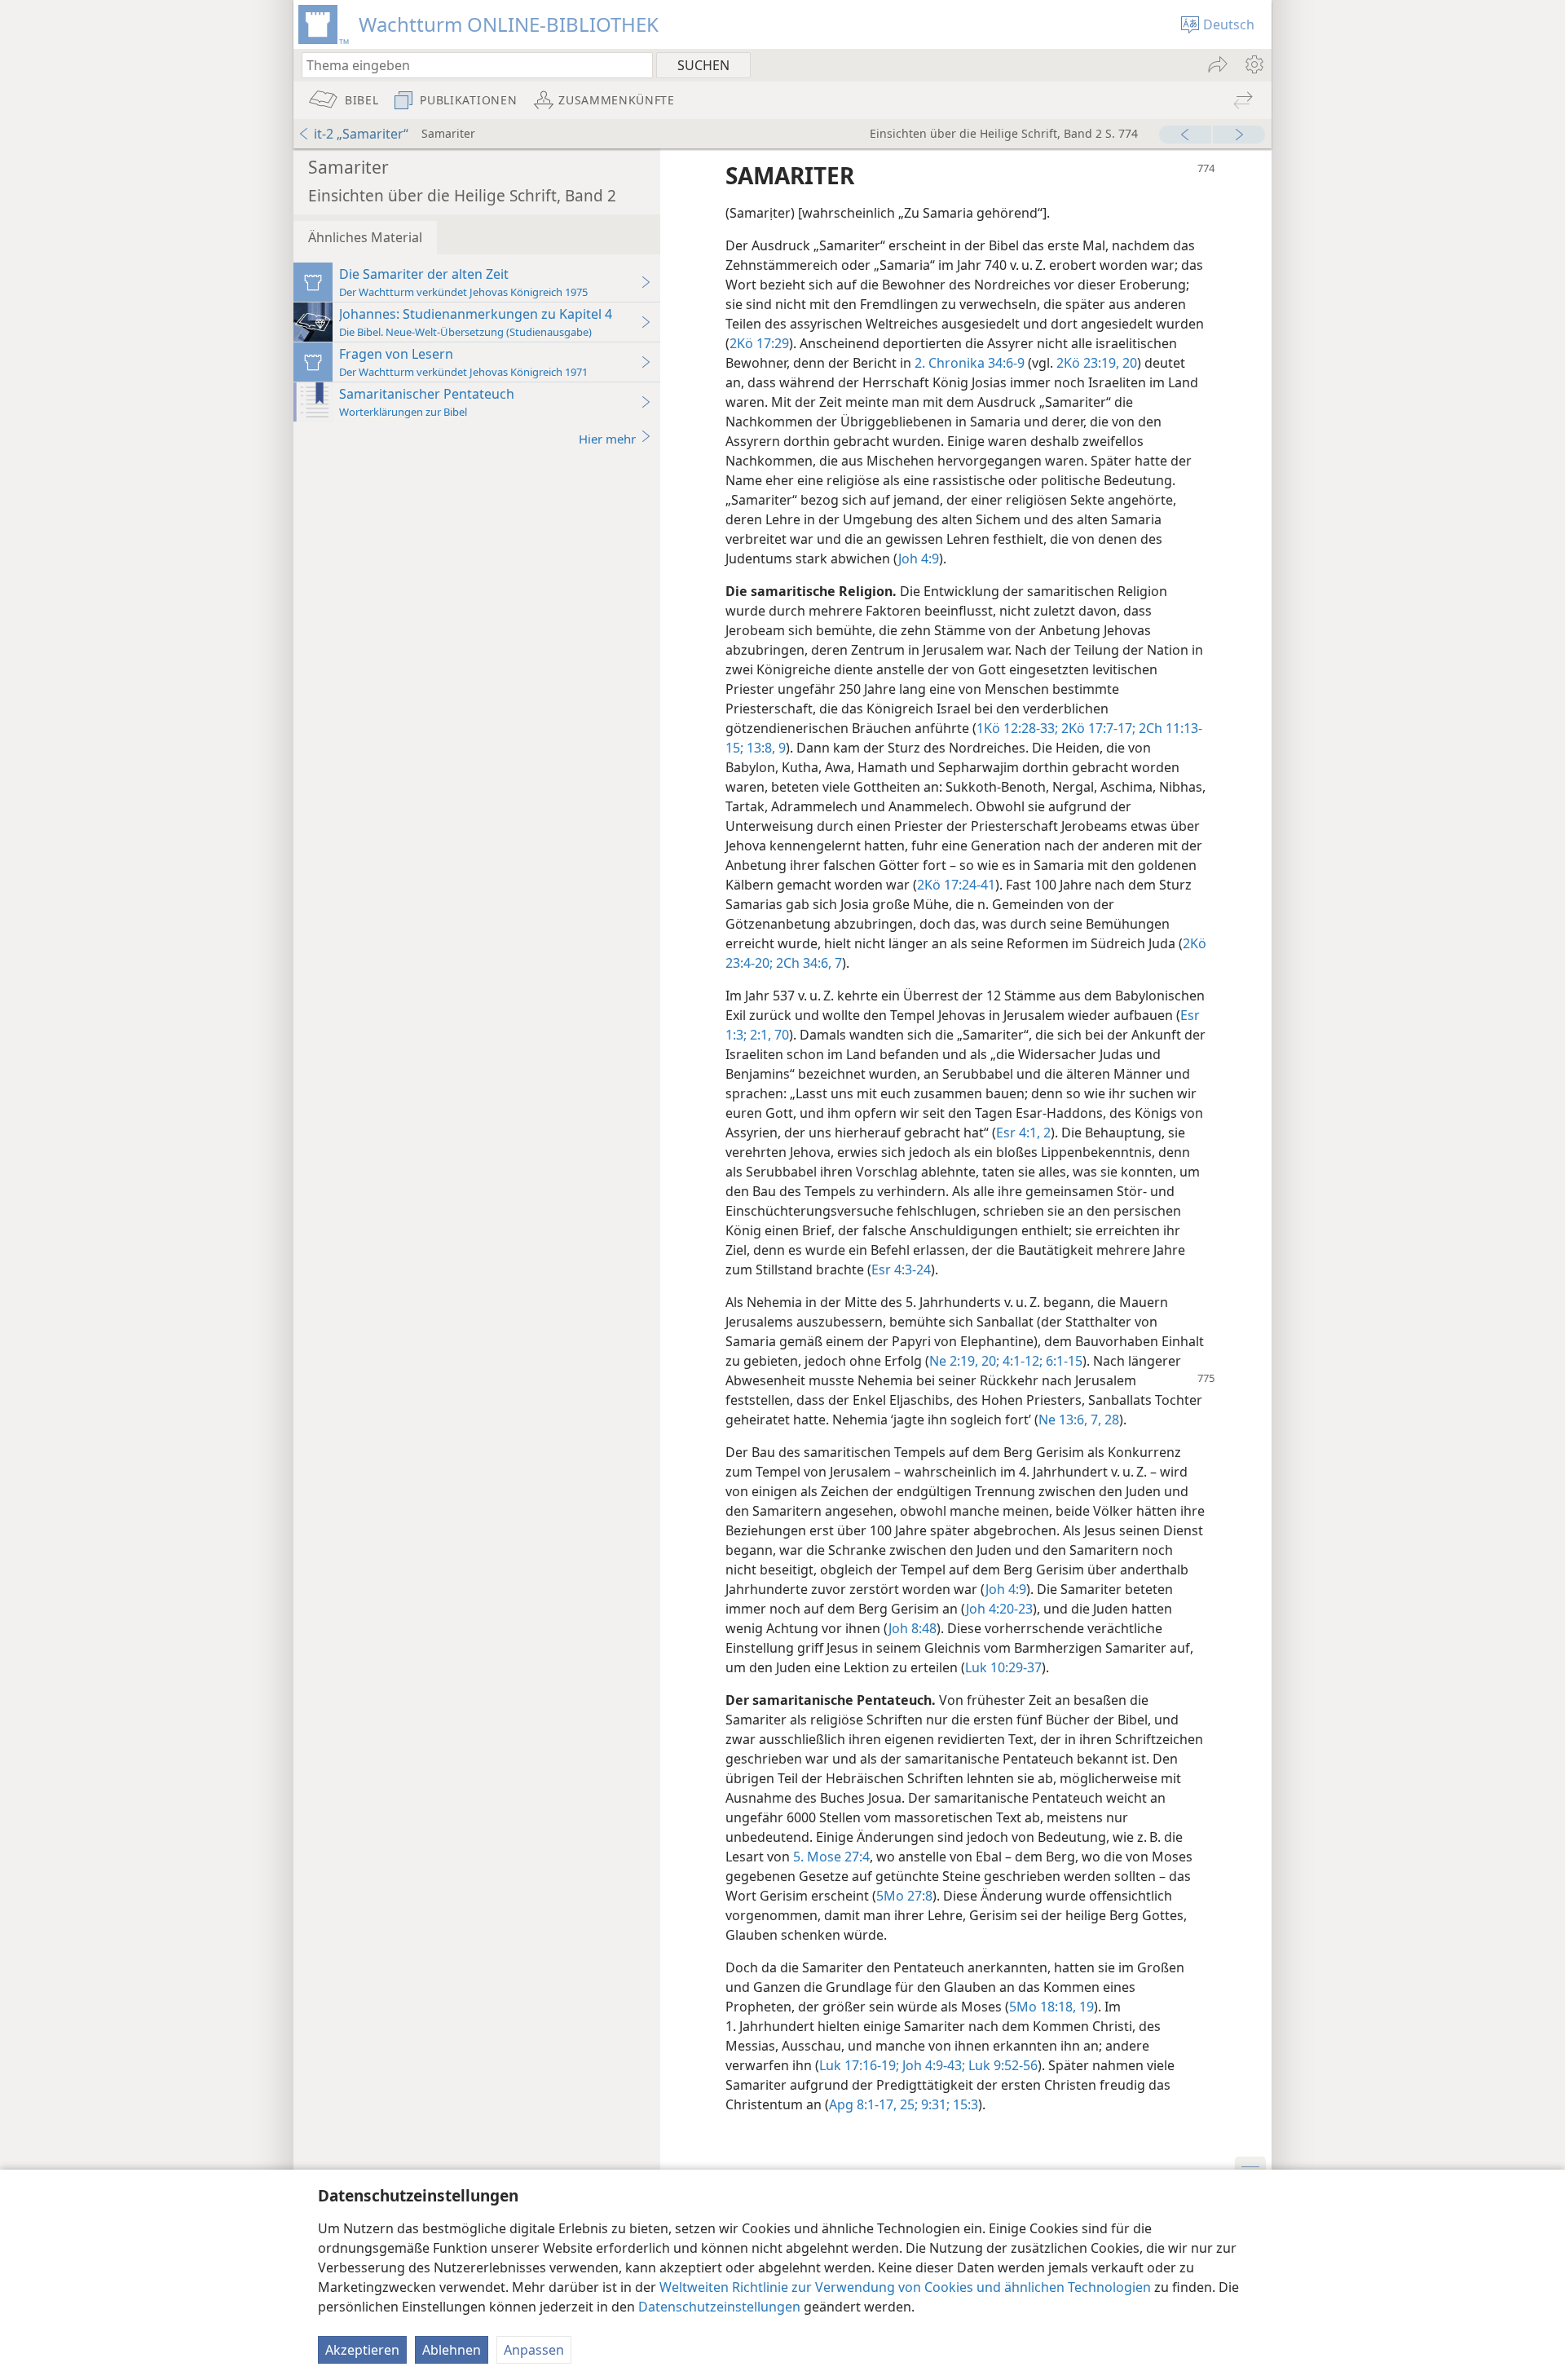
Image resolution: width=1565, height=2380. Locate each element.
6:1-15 (1062, 1361)
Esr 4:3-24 (901, 1269)
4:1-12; (1021, 1361)
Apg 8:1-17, (863, 2104)
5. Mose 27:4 (831, 1857)
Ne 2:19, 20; (964, 1361)
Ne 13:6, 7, (1070, 1420)
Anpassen (534, 2350)
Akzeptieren (362, 2350)
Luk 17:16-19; (859, 2065)
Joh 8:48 (913, 1628)
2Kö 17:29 (759, 343)
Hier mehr (607, 439)
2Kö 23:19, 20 (1097, 363)
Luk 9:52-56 (1001, 2065)
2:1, (759, 1035)
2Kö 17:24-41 (956, 885)
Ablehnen (452, 2350)
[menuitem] (1253, 64)
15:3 (964, 2104)
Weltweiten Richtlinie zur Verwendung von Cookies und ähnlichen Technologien (905, 2287)
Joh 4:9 (919, 559)
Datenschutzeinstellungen (719, 2307)
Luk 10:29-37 (1003, 1667)
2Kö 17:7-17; (1097, 728)
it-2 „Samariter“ (361, 134)
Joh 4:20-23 (999, 1609)
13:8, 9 (765, 748)
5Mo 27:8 (904, 1896)
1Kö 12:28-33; (1017, 728)
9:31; (934, 2104)
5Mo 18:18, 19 (1051, 2007)
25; (907, 2104)
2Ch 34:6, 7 (807, 963)
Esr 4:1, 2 (1023, 1133)
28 (1110, 1420)
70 (780, 1035)
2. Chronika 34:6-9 (970, 363)
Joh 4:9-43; (932, 2065)
